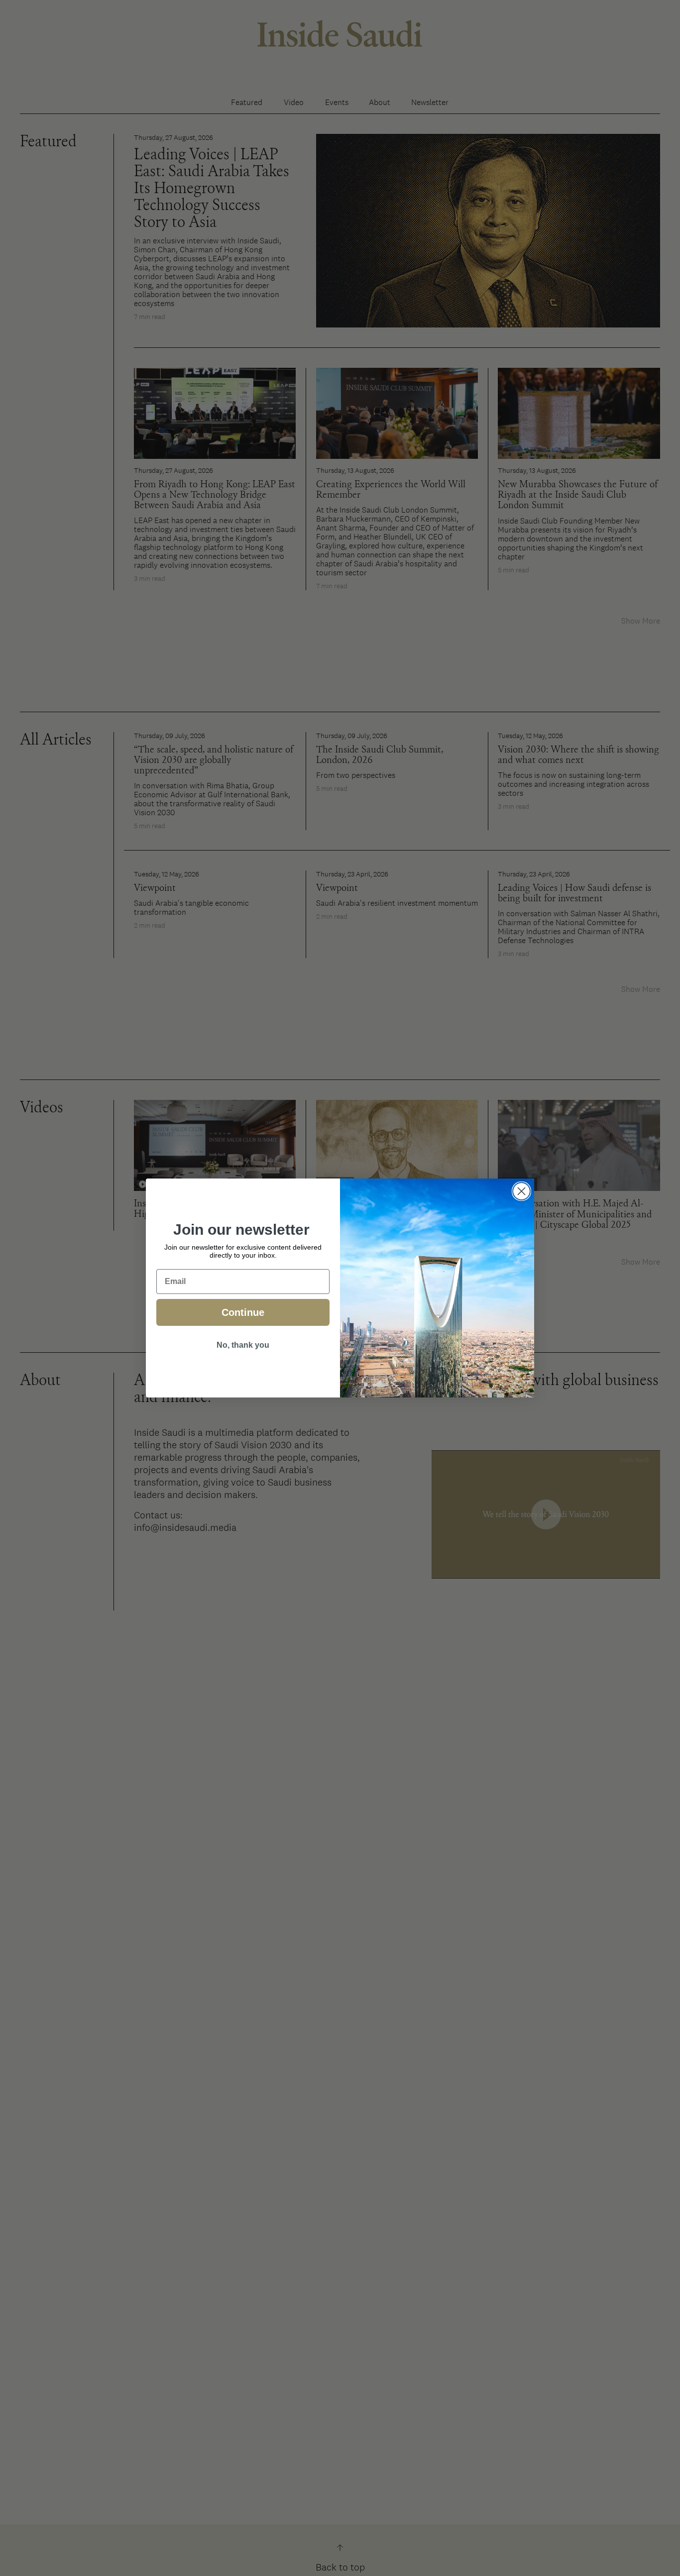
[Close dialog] (521, 1191)
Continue (243, 1312)
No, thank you (243, 1345)
